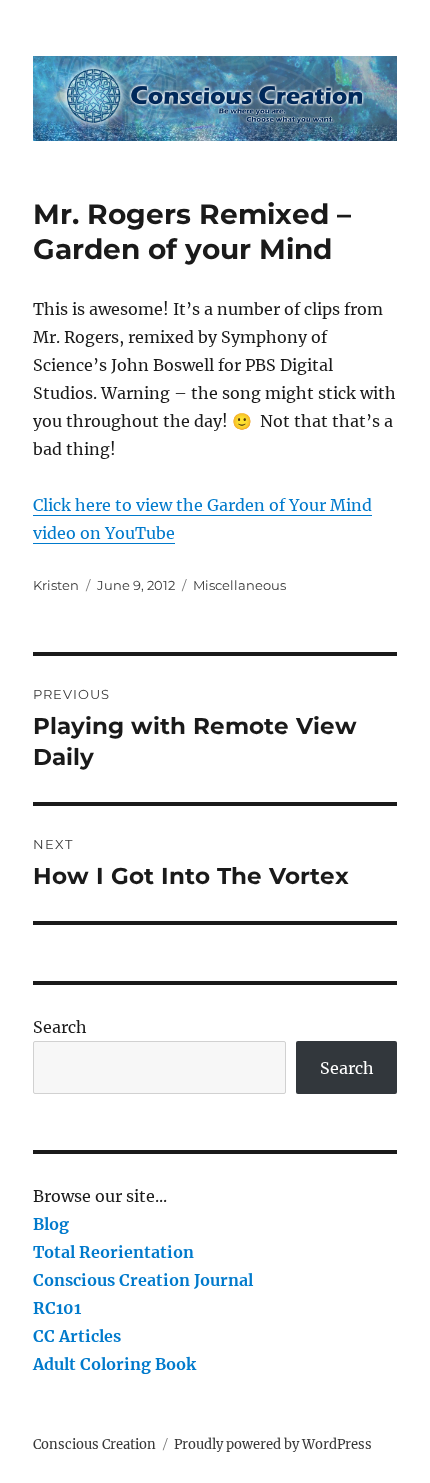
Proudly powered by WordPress (273, 1444)
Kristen (56, 585)
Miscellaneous (239, 585)
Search (60, 1027)
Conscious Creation (94, 1444)
